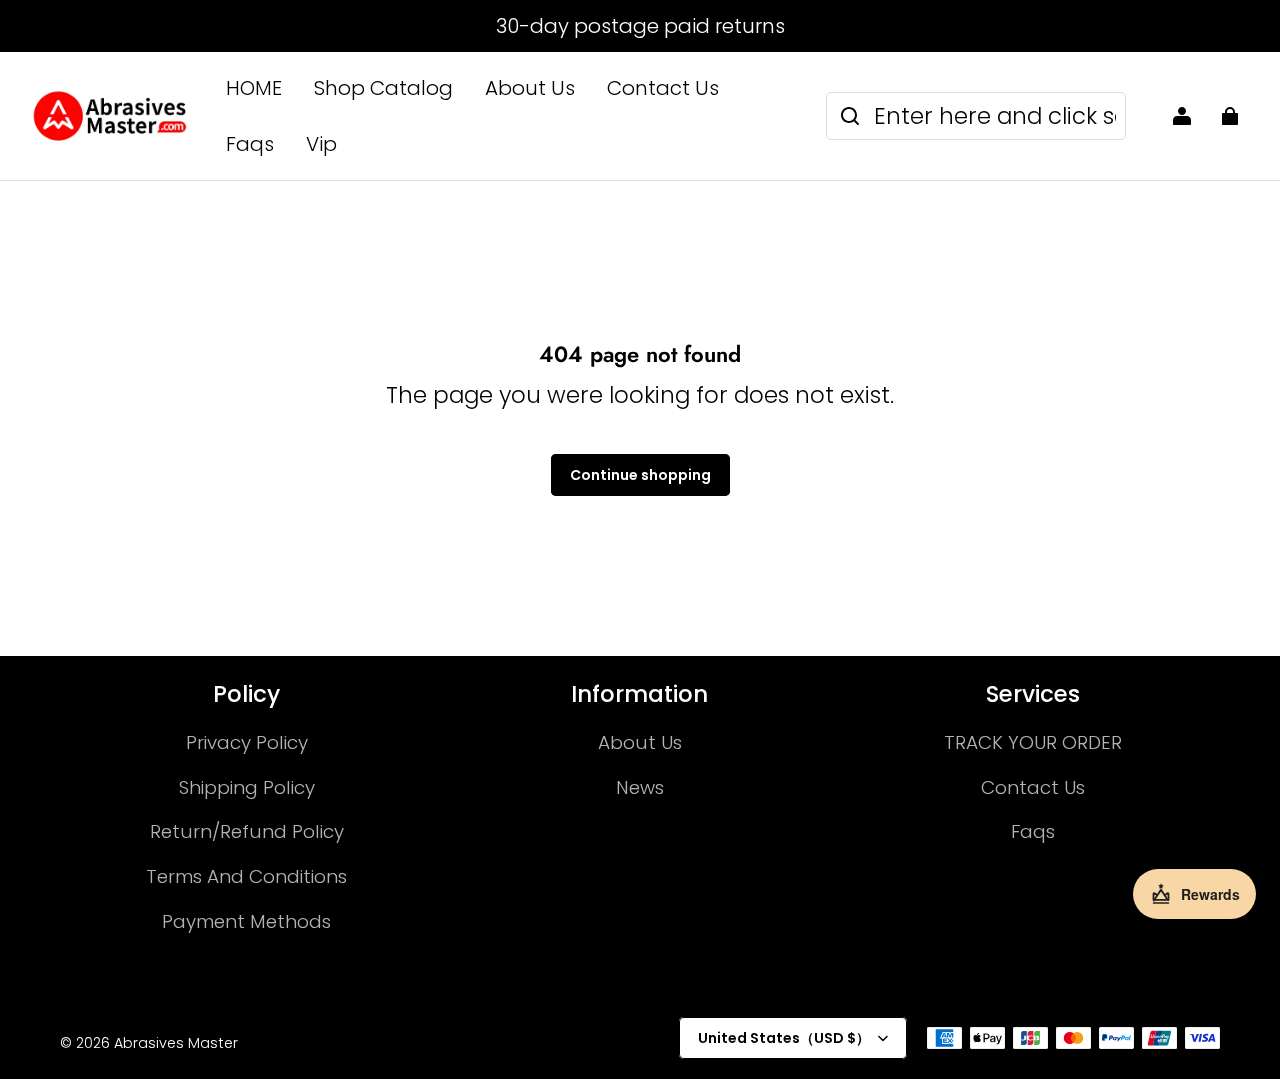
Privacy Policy (247, 742)
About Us (530, 88)
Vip (321, 144)
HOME (254, 88)
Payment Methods (246, 921)
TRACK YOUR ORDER (1033, 742)
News (640, 787)
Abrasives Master (176, 1043)
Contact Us (663, 88)
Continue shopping (640, 475)
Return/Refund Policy (247, 831)
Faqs (250, 144)
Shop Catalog (383, 88)
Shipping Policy (247, 787)
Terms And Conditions (246, 876)
